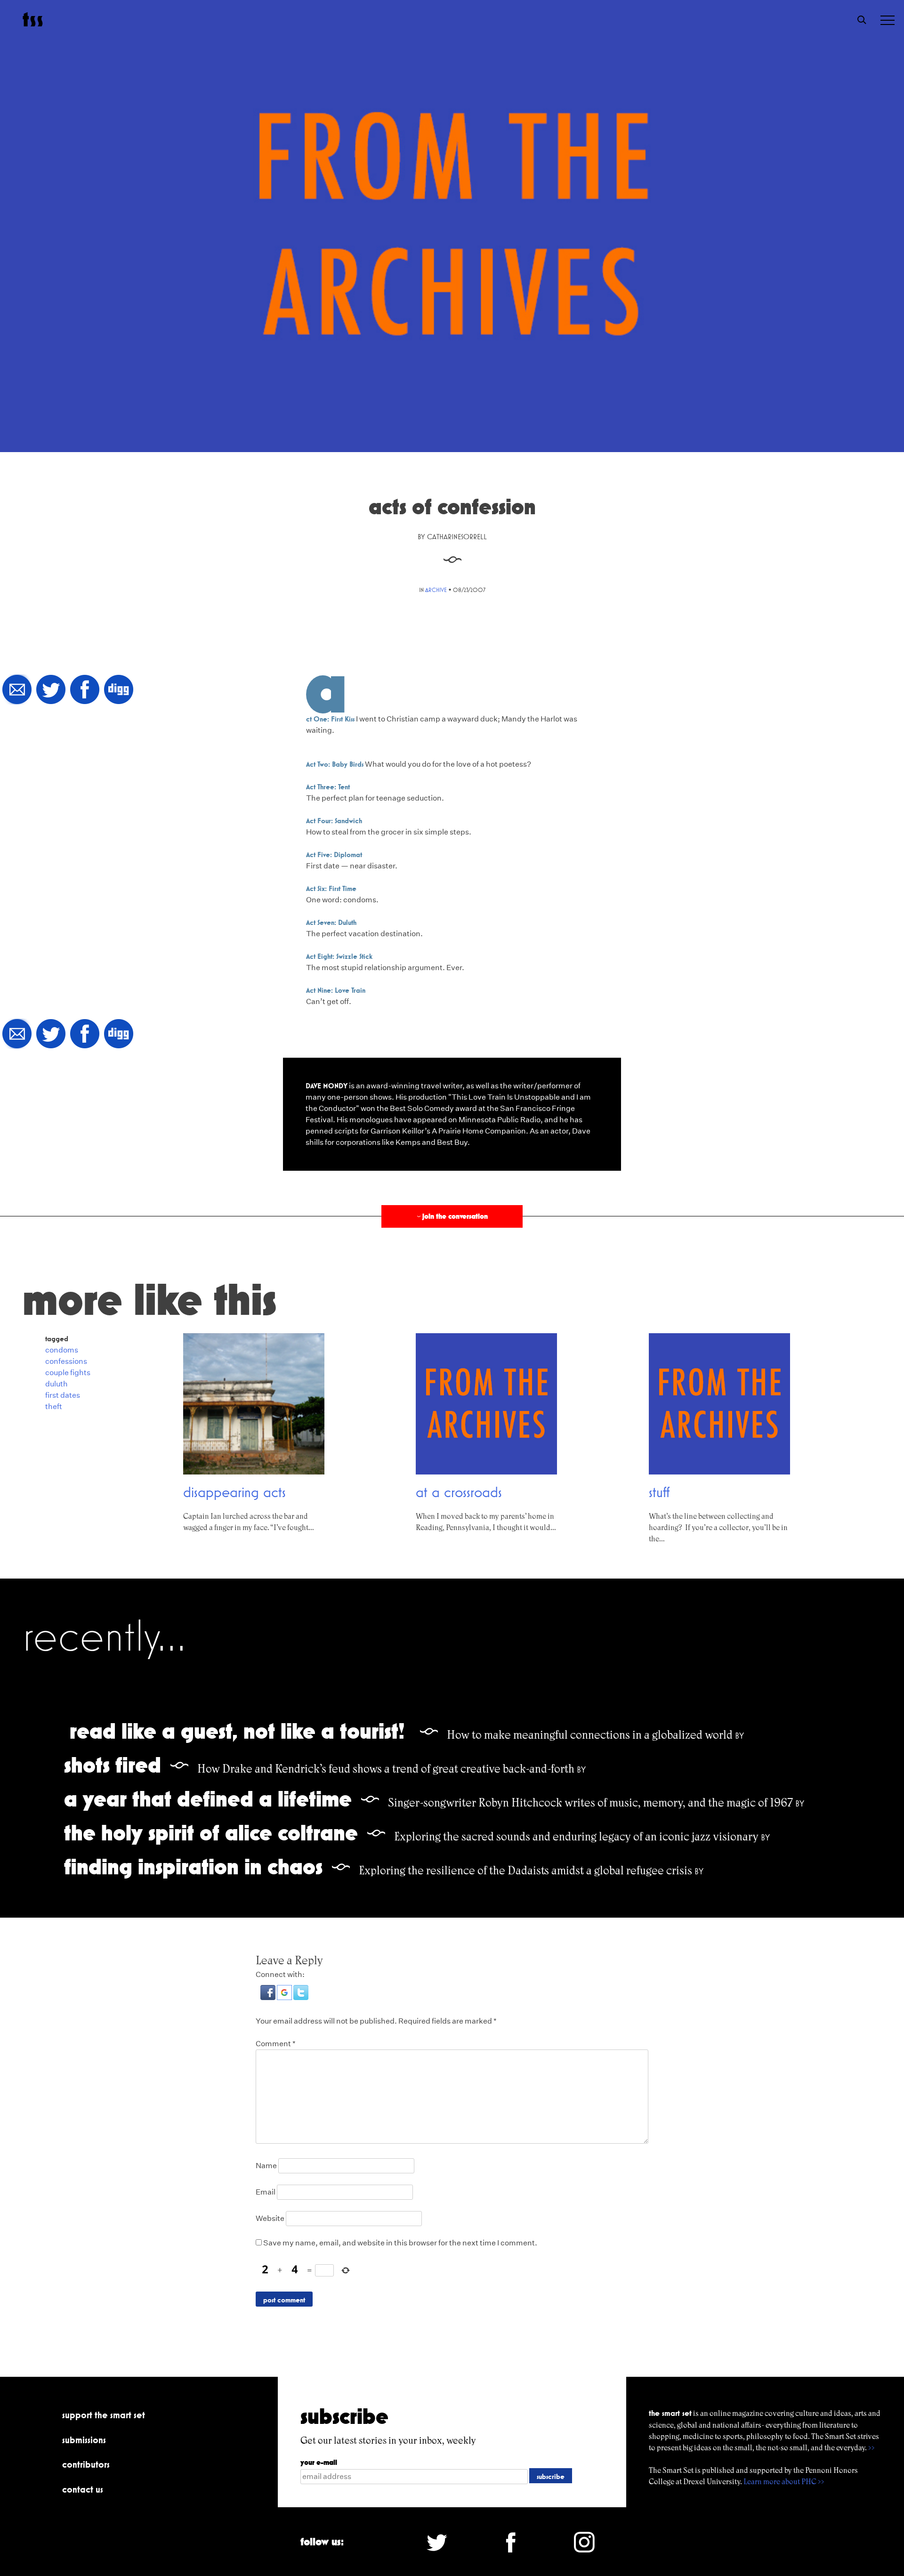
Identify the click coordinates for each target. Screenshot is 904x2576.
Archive (436, 590)
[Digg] (119, 690)
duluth (56, 1384)
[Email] (17, 690)
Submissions (84, 2440)
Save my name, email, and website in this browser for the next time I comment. (400, 2243)
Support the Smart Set (104, 2415)
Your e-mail (319, 2462)
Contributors (86, 2464)
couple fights (68, 1373)
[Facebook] (85, 690)
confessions (66, 1361)
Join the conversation (452, 1216)
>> (872, 2448)
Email (266, 2192)
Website (270, 2218)
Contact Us (83, 2489)
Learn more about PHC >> (784, 2482)
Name (266, 2166)
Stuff (659, 1492)
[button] (269, 1997)
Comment (276, 2044)
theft (54, 1406)
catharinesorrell (457, 537)
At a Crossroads (459, 1492)
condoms (62, 1350)
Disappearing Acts (234, 1492)
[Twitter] (51, 690)
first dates (63, 1395)
